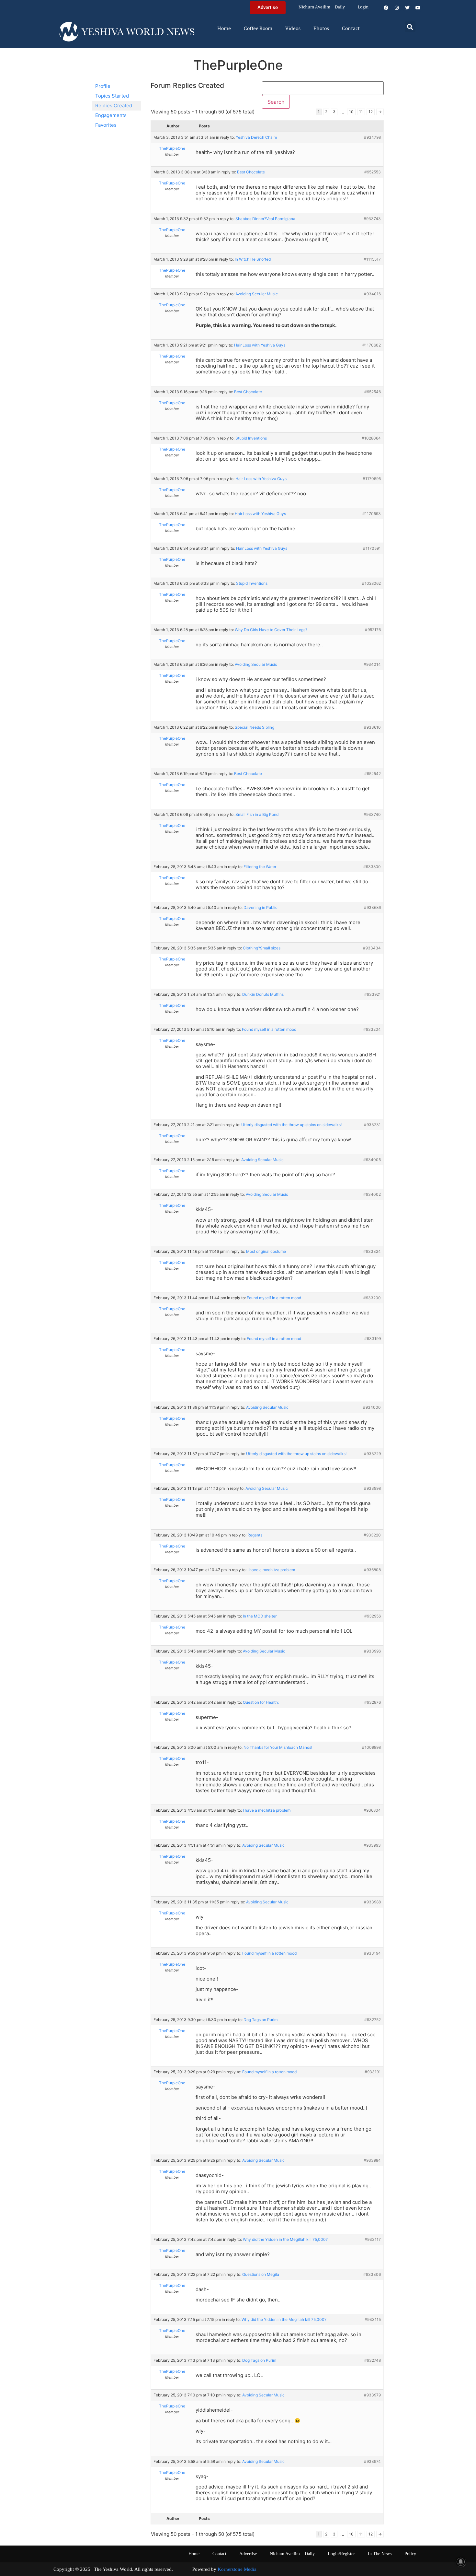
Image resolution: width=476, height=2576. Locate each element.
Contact (351, 29)
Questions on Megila (261, 2274)
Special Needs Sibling (255, 727)
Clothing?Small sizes (262, 948)
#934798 (372, 137)
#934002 (372, 1194)
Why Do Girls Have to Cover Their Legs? (271, 630)
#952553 (373, 172)
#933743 (372, 219)
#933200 (372, 1298)
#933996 (372, 1651)
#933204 (372, 1029)
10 (351, 112)
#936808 (372, 1570)
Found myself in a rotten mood (269, 1029)
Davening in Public (261, 907)
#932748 (373, 2360)
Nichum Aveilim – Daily (322, 7)
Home (224, 29)
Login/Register (341, 2554)
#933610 (372, 727)
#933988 (372, 1902)
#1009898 (371, 1747)
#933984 (372, 2160)
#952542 (373, 774)
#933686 (372, 907)
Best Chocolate (251, 172)
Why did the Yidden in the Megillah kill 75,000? (285, 2239)
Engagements (111, 115)
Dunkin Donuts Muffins (263, 994)
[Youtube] (418, 8)
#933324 (372, 1251)
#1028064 (371, 438)
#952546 (373, 392)
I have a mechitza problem (271, 1570)
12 (371, 112)
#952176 (373, 630)
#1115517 (372, 259)
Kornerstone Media (237, 2569)
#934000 (372, 1407)
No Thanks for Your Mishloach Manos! (278, 1747)
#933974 (372, 2461)
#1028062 (371, 583)
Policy (410, 2554)
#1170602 (372, 345)
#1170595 (372, 479)
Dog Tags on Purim (261, 2020)
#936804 (372, 1810)
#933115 (373, 2319)
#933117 (373, 2239)
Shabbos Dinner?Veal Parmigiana (265, 219)
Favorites (106, 125)
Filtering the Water (260, 867)
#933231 (372, 1125)
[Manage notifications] (461, 2562)
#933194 (372, 1953)
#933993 (372, 1845)
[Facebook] (386, 8)
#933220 (372, 1535)
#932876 (373, 1702)
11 (361, 112)
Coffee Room (258, 29)
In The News (380, 2554)
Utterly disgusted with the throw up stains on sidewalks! (291, 1125)
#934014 (372, 664)
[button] (410, 27)
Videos (293, 29)
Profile (103, 86)
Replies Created (114, 106)
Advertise (248, 2554)
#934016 (372, 294)
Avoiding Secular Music (257, 294)
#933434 (372, 948)
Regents (255, 1535)
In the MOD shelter (260, 1616)
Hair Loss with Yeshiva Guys (260, 345)
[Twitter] (407, 8)
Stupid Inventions (251, 438)
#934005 (372, 1160)
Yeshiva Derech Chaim (256, 137)
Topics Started (112, 96)
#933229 (372, 1454)
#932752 (373, 2020)
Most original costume (266, 1251)
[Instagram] (397, 8)
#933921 (373, 994)
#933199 (373, 1339)
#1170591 (372, 548)
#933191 (373, 2072)
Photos (321, 29)
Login (363, 7)
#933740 (372, 814)
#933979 (372, 2395)
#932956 (373, 1616)
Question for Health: (261, 1702)
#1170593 (372, 514)
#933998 (372, 1488)
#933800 (372, 867)
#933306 (372, 2274)
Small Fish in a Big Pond (257, 814)
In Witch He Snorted (253, 259)
